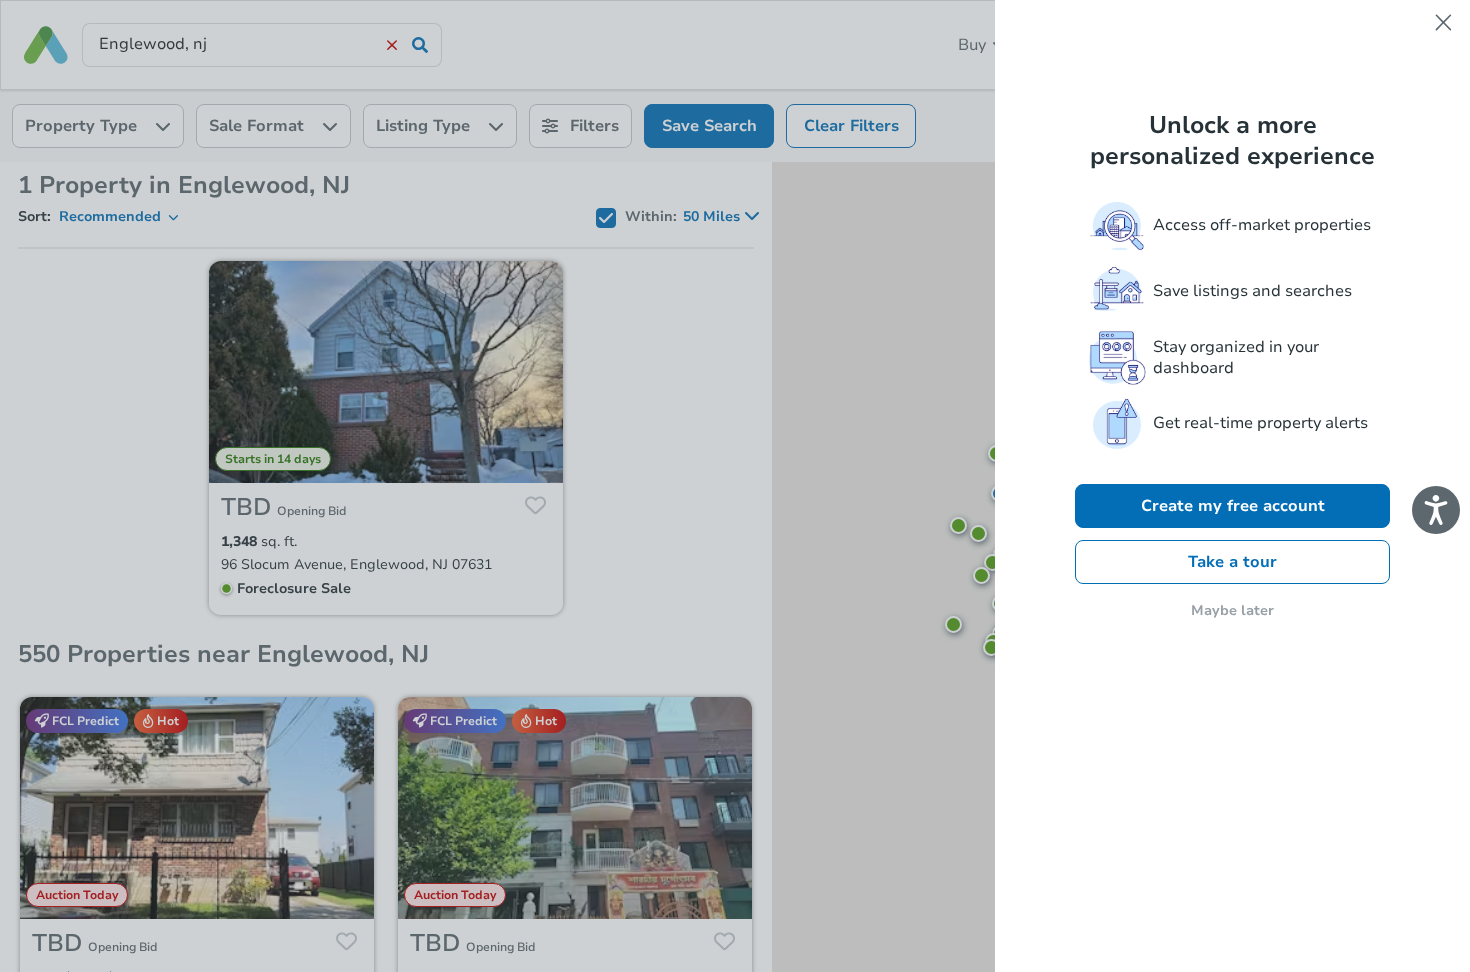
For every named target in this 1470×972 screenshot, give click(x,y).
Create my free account (1233, 506)
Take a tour (1232, 562)
